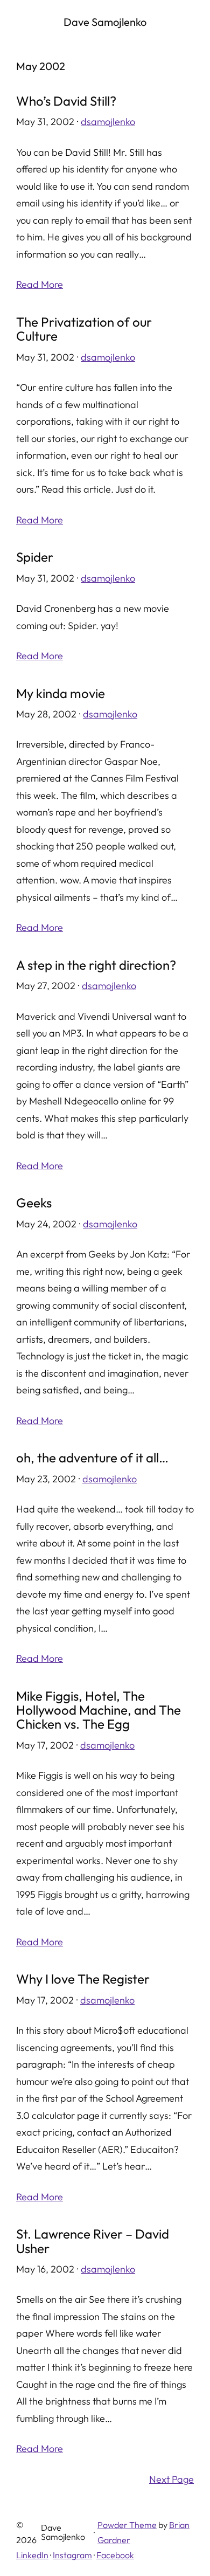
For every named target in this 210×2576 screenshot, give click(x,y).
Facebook (115, 2555)
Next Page (171, 2479)
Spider (35, 557)
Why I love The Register (83, 1979)
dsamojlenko (108, 122)
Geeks (34, 1203)
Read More (40, 284)
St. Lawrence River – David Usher (93, 2241)
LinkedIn (32, 2555)
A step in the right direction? (96, 965)
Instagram (72, 2555)
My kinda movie (61, 693)
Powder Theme (127, 2525)
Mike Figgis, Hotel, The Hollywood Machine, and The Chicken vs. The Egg (99, 1710)
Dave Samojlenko (105, 22)
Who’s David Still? (66, 101)
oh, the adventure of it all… (92, 1458)
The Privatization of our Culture (84, 329)
